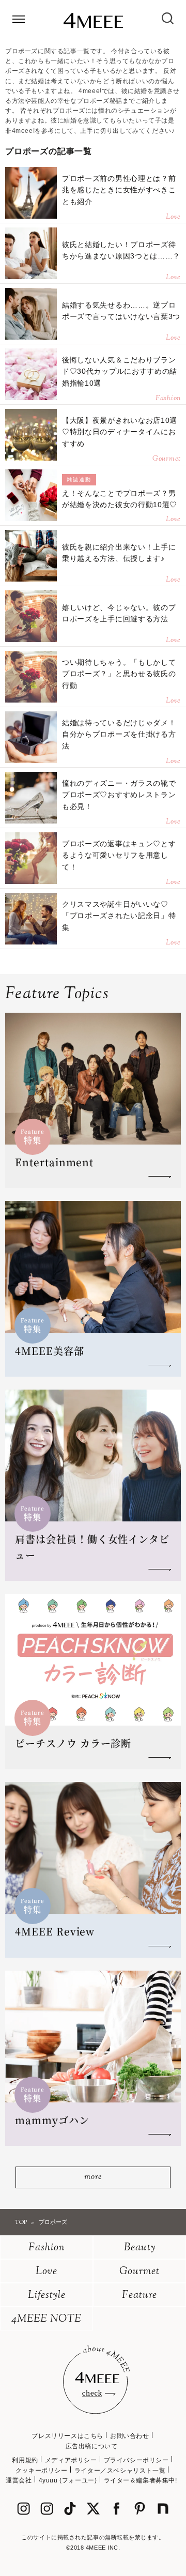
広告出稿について (92, 2446)
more (93, 2177)
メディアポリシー (71, 2460)
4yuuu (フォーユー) (68, 2480)
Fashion (47, 2248)
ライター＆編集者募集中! (141, 2480)
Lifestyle (47, 2296)
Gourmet (139, 2272)
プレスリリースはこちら (67, 2436)
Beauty (140, 2248)
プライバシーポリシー (136, 2460)
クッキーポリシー (42, 2471)
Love (47, 2272)
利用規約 (25, 2460)
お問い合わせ (130, 2436)
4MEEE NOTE (47, 2319)
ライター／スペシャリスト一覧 (120, 2471)
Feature (139, 2296)
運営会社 (19, 2480)
